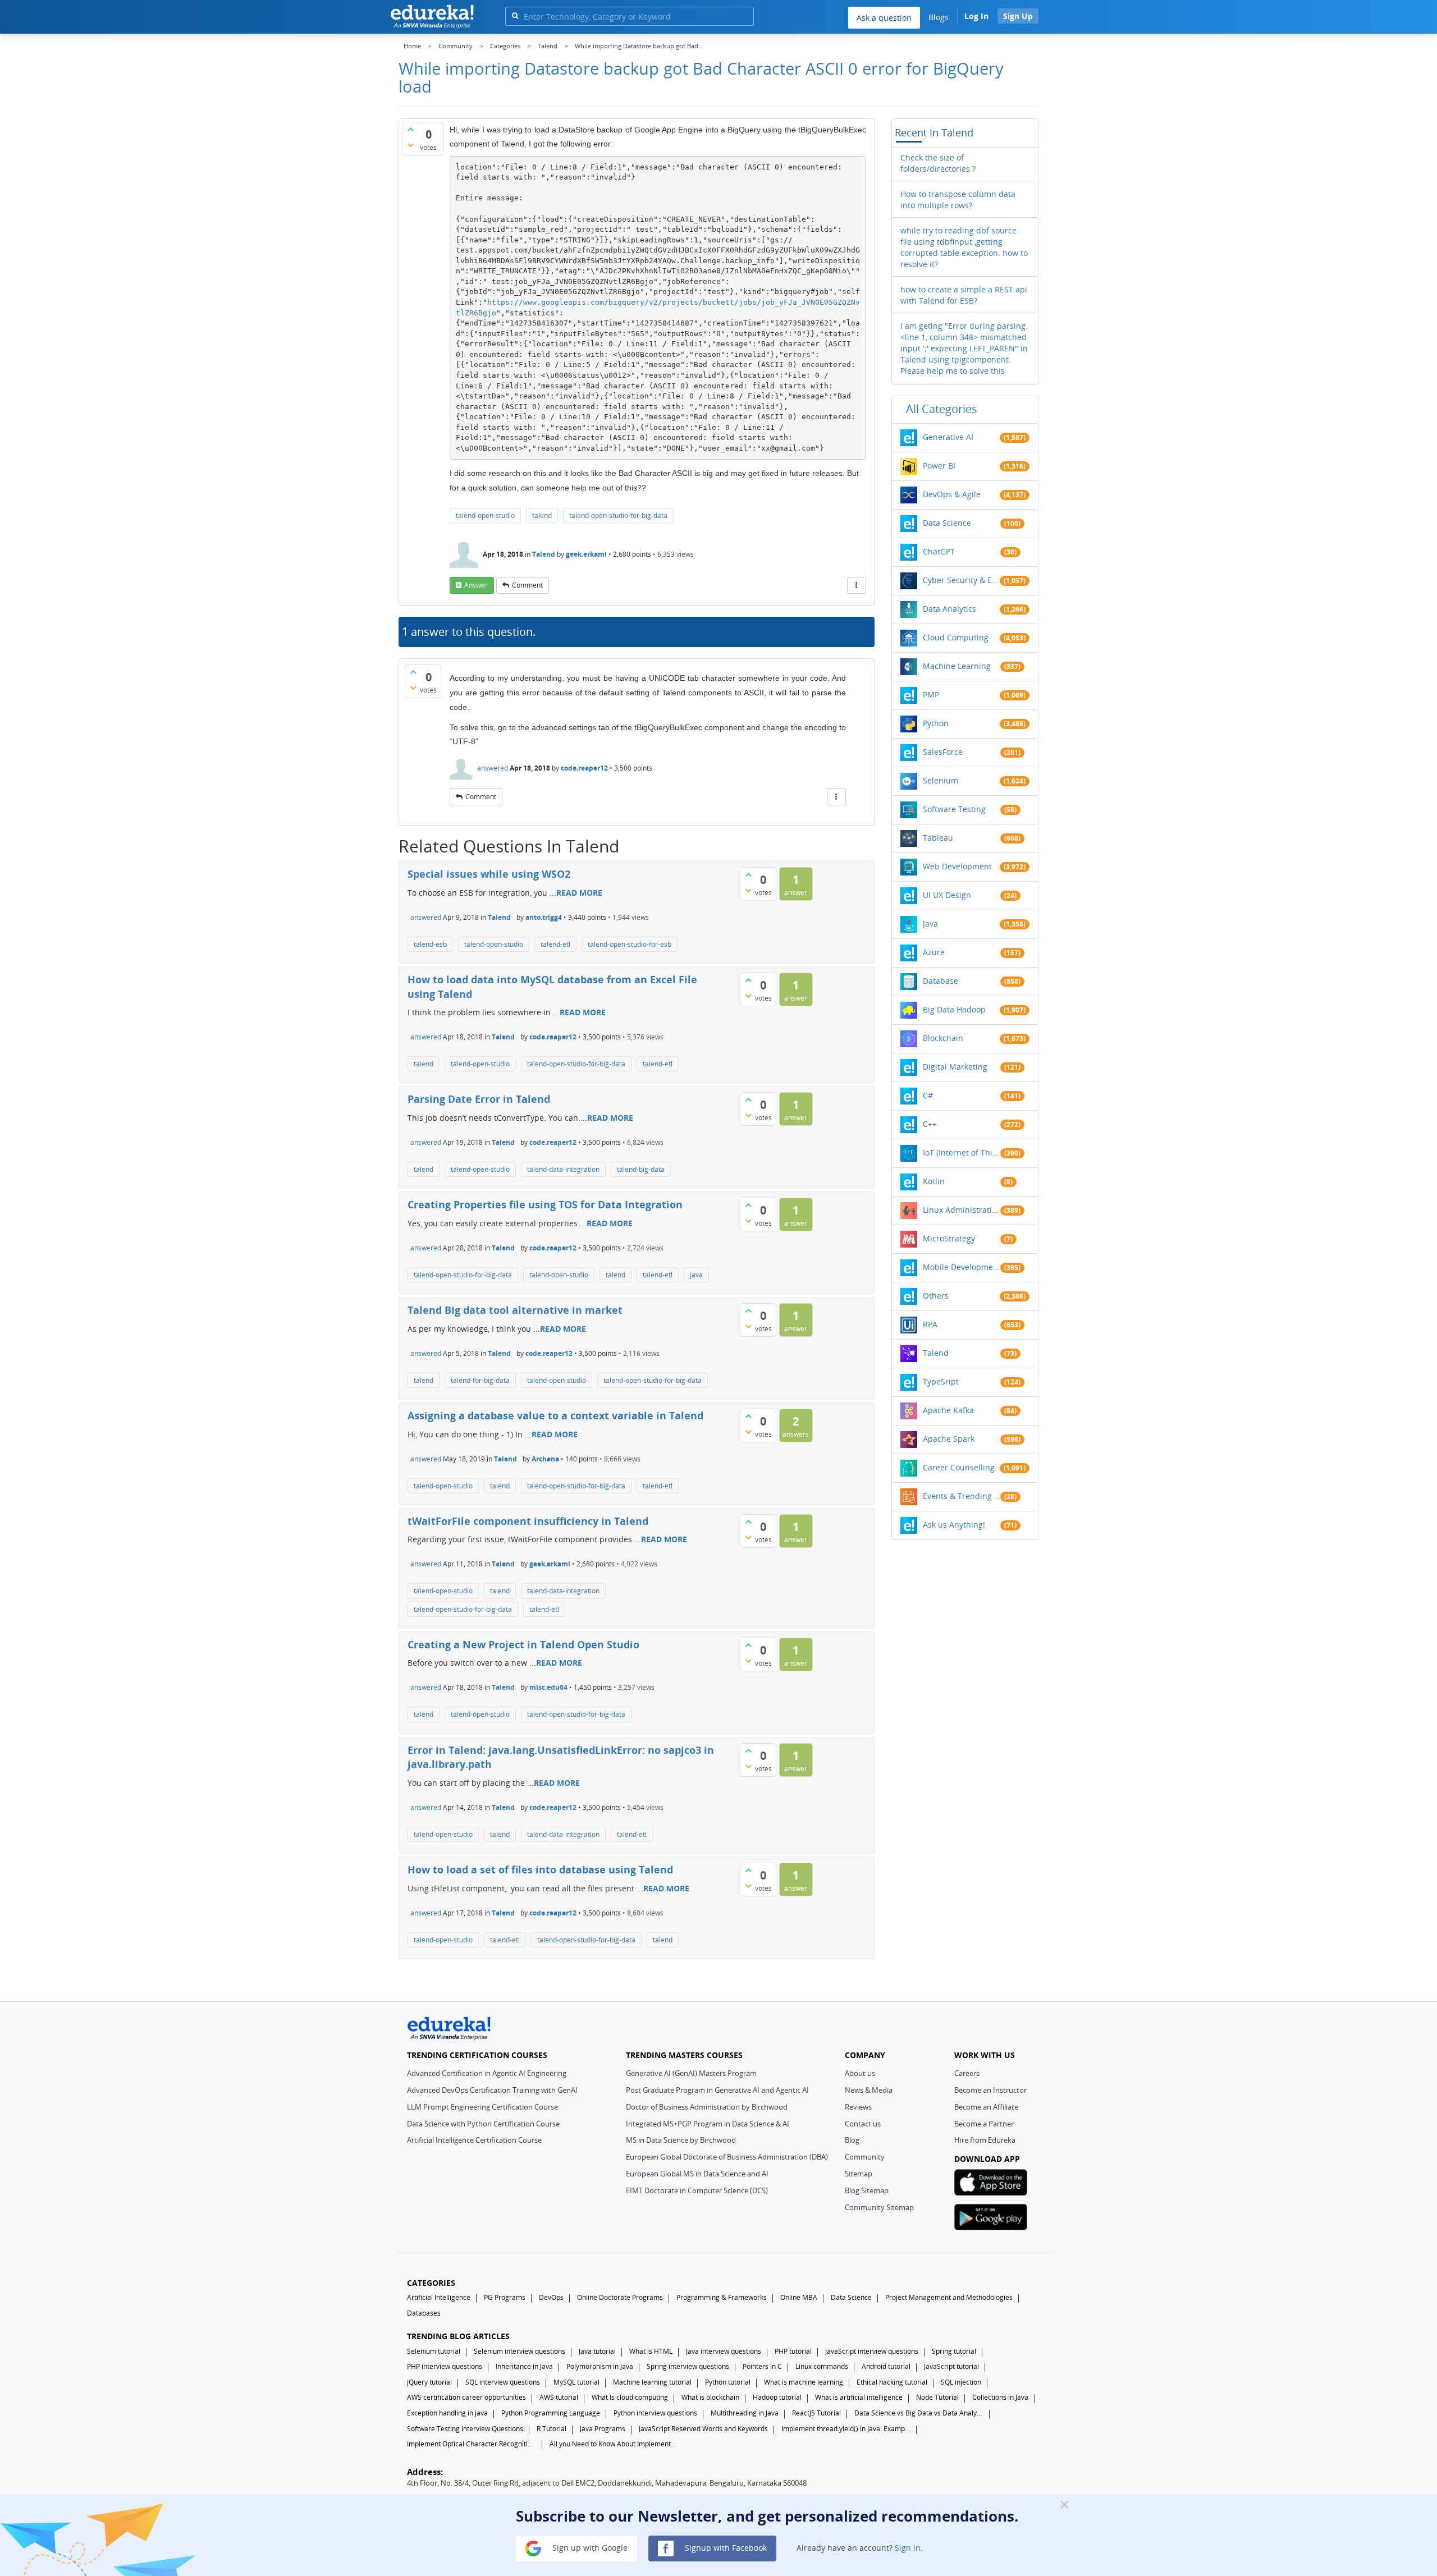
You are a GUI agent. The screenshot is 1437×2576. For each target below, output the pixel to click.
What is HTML (651, 2351)
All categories (942, 409)
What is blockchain (710, 2397)
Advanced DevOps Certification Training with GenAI (492, 2090)
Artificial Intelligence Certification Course (474, 2140)
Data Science (947, 523)
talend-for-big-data (480, 1380)
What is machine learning (804, 2382)
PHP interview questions (445, 2366)
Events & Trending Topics (962, 1496)
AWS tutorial (559, 2397)
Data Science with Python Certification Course (483, 2124)
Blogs (939, 17)
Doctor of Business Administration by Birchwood (707, 2107)
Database (941, 981)
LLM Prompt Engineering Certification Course (482, 2107)
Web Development (957, 866)
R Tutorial (552, 2429)
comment (527, 585)
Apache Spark (949, 1439)
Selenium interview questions (520, 2351)
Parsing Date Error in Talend (479, 1099)
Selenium (941, 780)
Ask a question (884, 18)
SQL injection (961, 2382)
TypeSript (941, 1381)
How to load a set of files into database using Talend (540, 1869)
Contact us (863, 2124)
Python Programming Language (551, 2413)
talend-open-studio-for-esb (630, 944)
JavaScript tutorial (951, 2366)
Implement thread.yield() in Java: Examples (846, 2429)
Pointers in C (762, 2366)
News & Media (869, 2090)
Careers (967, 2073)
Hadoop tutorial (777, 2397)
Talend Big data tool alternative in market (515, 1310)
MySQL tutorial (576, 2382)
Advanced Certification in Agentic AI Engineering (487, 2073)
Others (936, 1296)
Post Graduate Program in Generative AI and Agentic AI (717, 2090)
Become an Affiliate (986, 2107)
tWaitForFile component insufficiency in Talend (528, 1521)
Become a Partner (984, 2124)
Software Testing (954, 809)
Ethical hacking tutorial (892, 2382)
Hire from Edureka (985, 2140)
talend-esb (430, 944)
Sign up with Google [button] (589, 2548)
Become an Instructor (990, 2090)
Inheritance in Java (524, 2366)
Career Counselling (959, 1467)
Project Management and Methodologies (949, 2297)
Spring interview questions (688, 2366)
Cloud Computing (956, 637)
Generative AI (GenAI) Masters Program (691, 2073)
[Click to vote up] (410, 129)
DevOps (551, 2297)
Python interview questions (655, 2413)
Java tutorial (597, 2351)
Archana (545, 1459)
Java (930, 923)
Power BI (939, 466)
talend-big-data (641, 1169)
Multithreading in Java (745, 2413)
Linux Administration (962, 1210)
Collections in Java (1000, 2397)
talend (542, 515)
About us (860, 2073)
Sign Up (1018, 16)
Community (865, 2157)
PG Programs (505, 2297)
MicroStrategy (949, 1238)
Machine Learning (957, 666)
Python (936, 723)
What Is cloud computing (630, 2397)
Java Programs (603, 2429)
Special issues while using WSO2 (489, 874)
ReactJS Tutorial (816, 2413)
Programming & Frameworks (722, 2297)
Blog (852, 2140)
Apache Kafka (948, 1410)
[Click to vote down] (410, 145)
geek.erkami (586, 554)
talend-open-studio (485, 515)
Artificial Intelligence (439, 2297)
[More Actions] (857, 585)
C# (928, 1095)
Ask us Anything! (954, 1525)
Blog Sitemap (867, 2190)
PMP (931, 695)
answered (493, 768)
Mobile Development (962, 1267)
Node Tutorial (937, 2397)
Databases (424, 2313)
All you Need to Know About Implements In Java (614, 2444)
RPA (930, 1324)
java (696, 1275)
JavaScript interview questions (872, 2351)
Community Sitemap (879, 2207)
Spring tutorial (954, 2351)
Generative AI (948, 437)
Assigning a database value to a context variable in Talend (555, 1415)
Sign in (908, 2548)
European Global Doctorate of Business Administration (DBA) (727, 2157)
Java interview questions (724, 2351)
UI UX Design (947, 895)
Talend (544, 554)
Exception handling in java (447, 2413)
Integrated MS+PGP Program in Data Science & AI (708, 2124)
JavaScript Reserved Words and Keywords (703, 2429)
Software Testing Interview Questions (465, 2429)
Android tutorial (886, 2366)
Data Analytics (949, 609)
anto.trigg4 (544, 917)
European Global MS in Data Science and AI (697, 2174)
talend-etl (555, 944)
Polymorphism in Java (600, 2366)
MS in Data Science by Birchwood (681, 2140)
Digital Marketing (955, 1067)
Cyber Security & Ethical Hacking (962, 580)
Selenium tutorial (434, 2351)
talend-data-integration (563, 1169)
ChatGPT (939, 551)
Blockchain (943, 1038)
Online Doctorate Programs (620, 2297)
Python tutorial (728, 2382)
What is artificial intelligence (859, 2397)
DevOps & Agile (952, 494)
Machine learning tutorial (652, 2382)
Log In (976, 16)
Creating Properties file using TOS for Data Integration (545, 1204)
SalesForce (943, 752)
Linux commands (822, 2366)
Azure (934, 952)
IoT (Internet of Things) (962, 1152)
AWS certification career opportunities (466, 2397)
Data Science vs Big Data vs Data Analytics (919, 2413)
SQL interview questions (503, 2382)
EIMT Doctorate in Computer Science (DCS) (697, 2190)
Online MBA (799, 2297)
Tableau (938, 838)
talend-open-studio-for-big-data (618, 515)
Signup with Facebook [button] (725, 2548)
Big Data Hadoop (954, 1009)
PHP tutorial (793, 2351)
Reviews (858, 2107)
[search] (515, 15)
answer (476, 585)
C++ (930, 1124)
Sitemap (859, 2174)
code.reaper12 (584, 768)
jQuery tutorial (429, 2382)
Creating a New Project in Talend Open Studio (523, 1644)
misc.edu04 (548, 1687)
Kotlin (934, 1181)
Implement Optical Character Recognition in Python (472, 2444)
